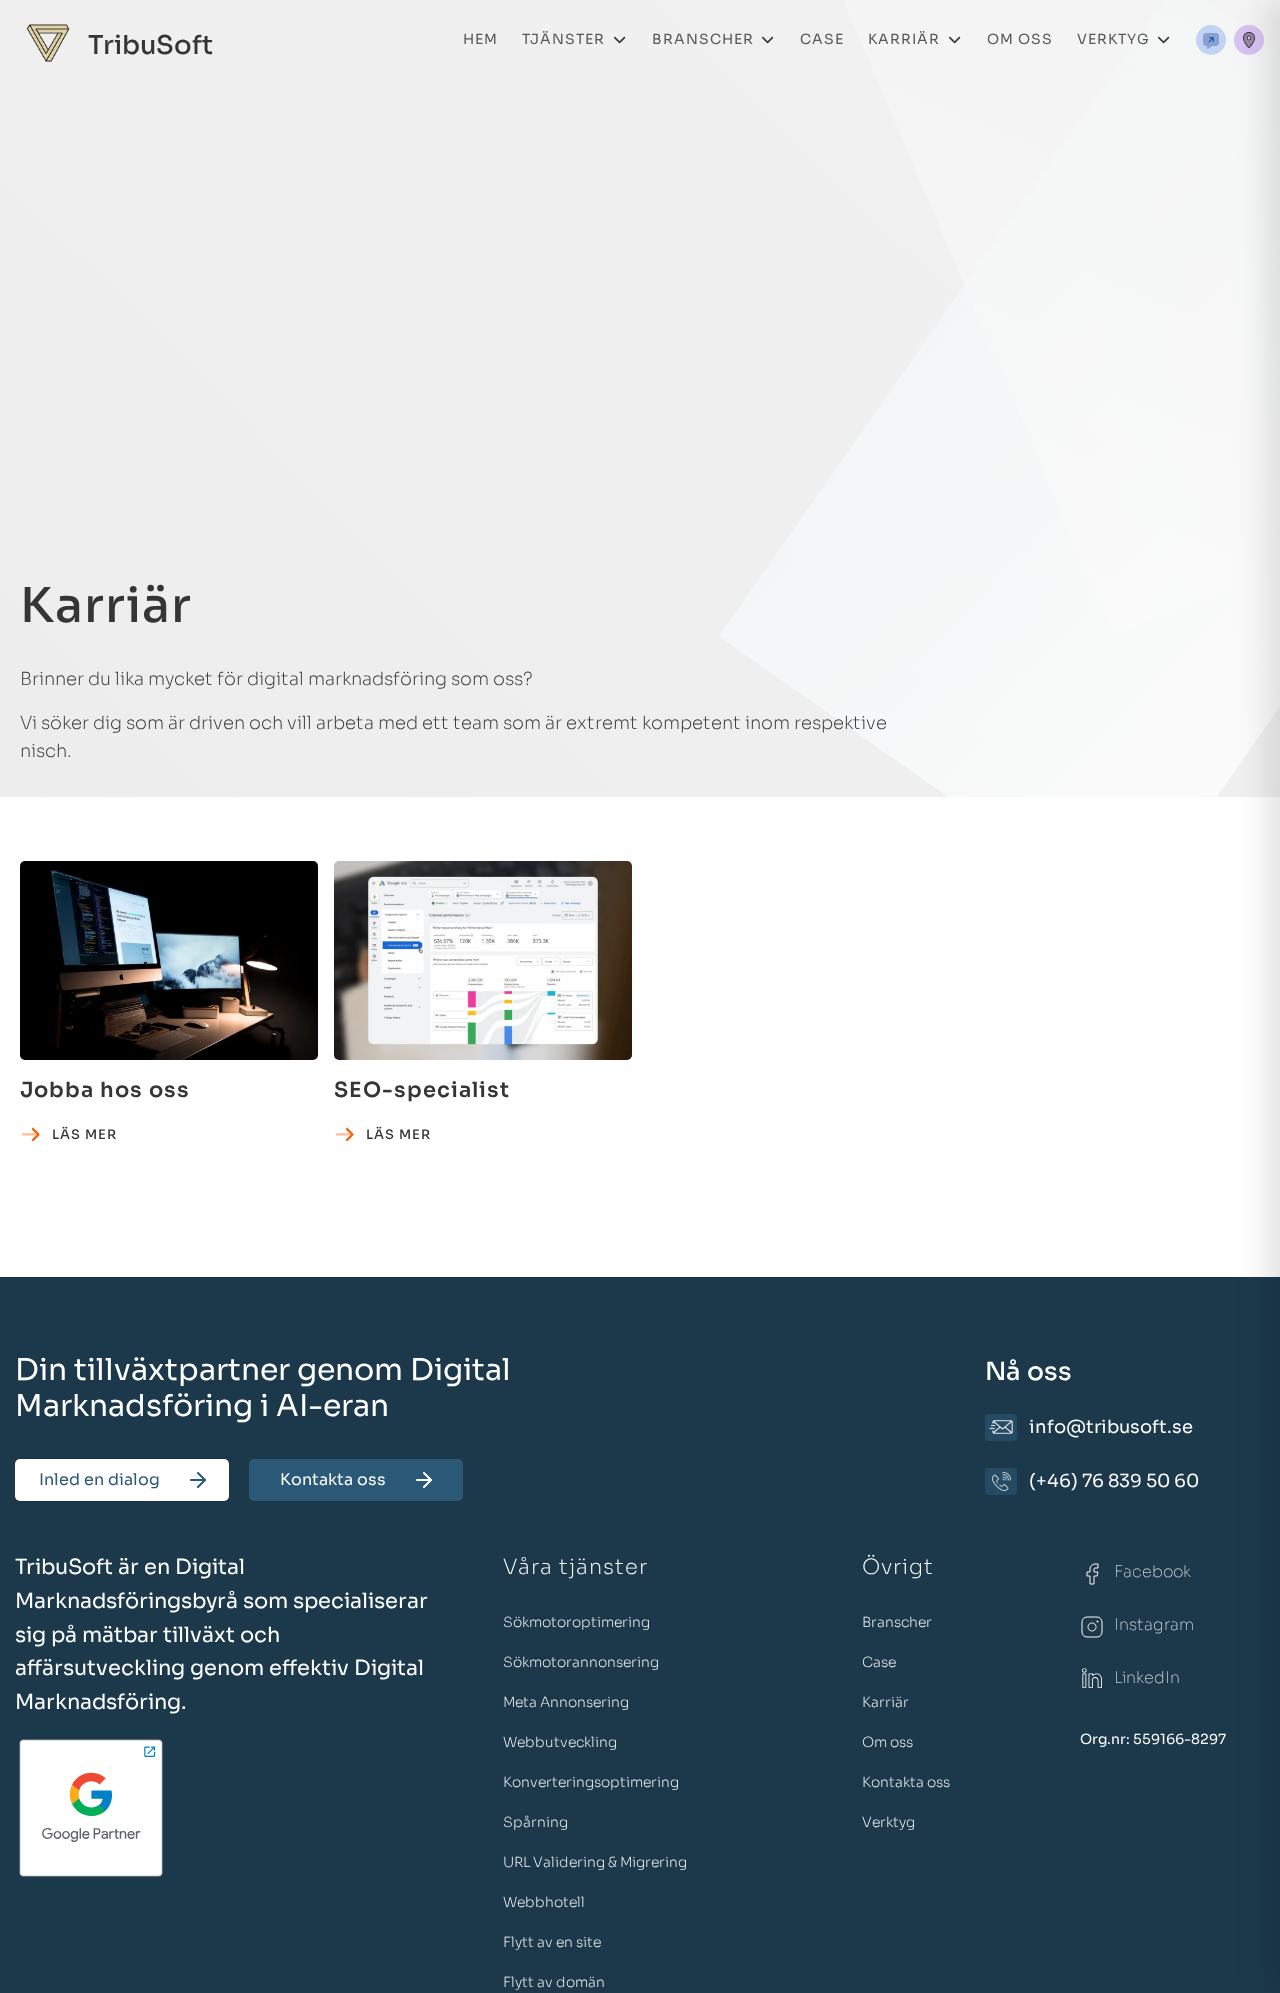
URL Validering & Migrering (595, 1862)
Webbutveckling (560, 1742)
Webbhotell (544, 1902)
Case (822, 39)
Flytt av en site (552, 1942)
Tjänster (563, 39)
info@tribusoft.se (1111, 1427)
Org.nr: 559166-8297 (1153, 1739)
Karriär (904, 39)
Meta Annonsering (566, 1702)
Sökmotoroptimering (576, 1622)
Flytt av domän (554, 1982)
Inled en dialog (99, 1479)
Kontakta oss (333, 1479)
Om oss (1020, 39)
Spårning (535, 1822)
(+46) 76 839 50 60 (1114, 1481)
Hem (480, 39)
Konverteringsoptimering (591, 1782)
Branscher (703, 39)
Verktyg (1113, 39)
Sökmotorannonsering (581, 1662)
